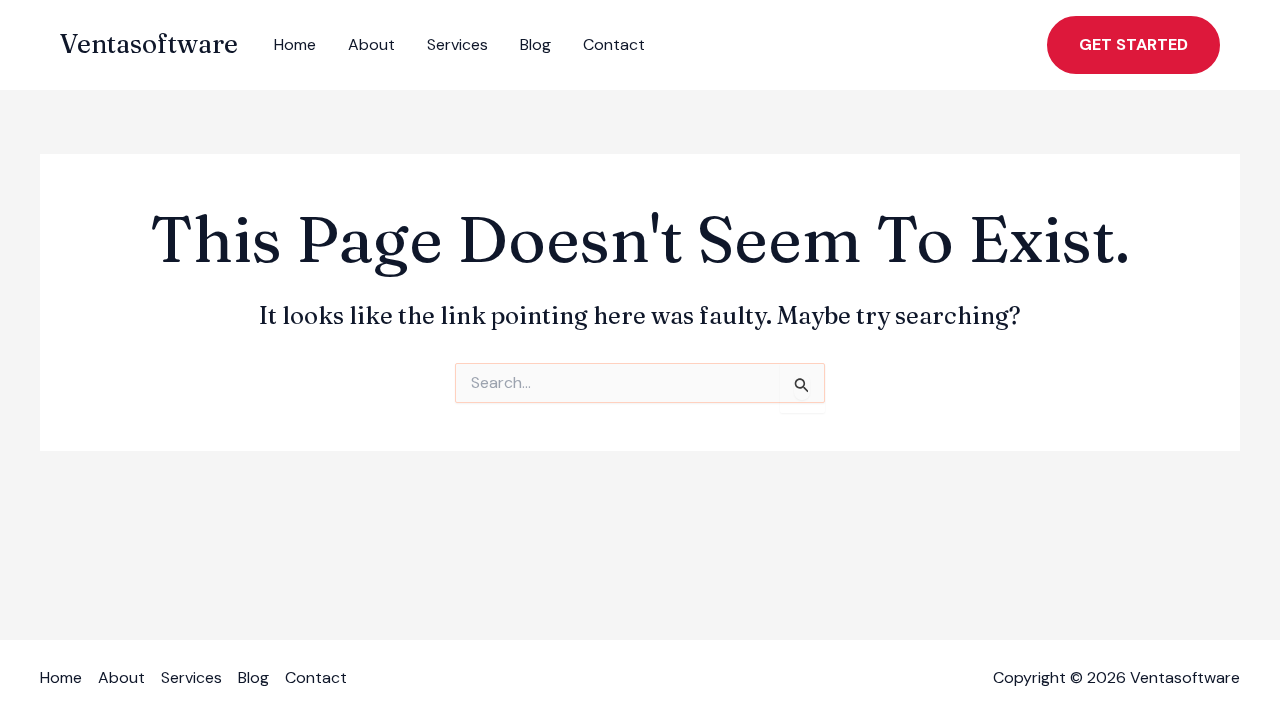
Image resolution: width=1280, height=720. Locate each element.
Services (457, 44)
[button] (1133, 45)
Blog (535, 44)
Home (295, 44)
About (371, 44)
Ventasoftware (149, 44)
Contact (614, 44)
